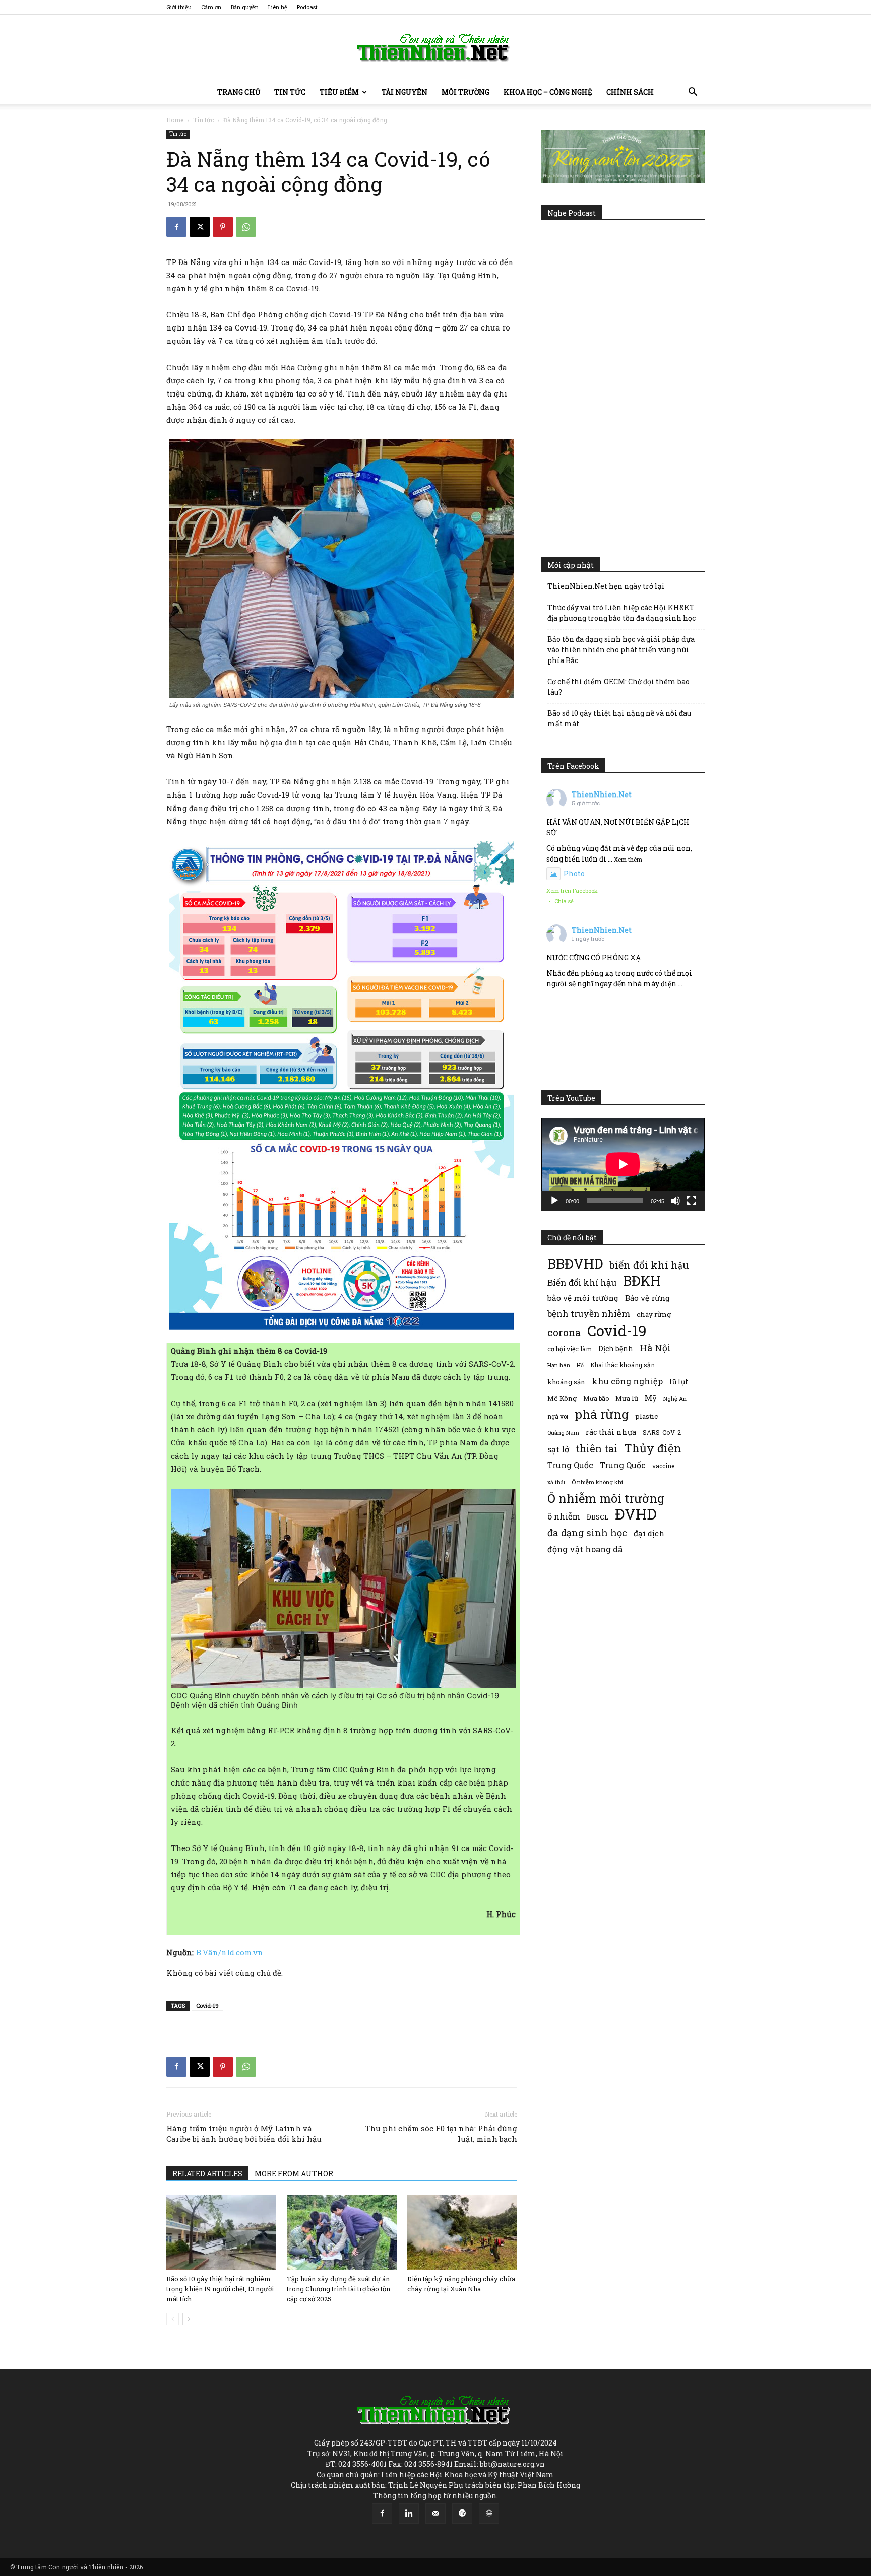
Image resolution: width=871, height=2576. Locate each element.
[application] (623, 1164)
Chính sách (630, 92)
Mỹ (651, 1398)
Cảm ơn (211, 7)
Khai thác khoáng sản (623, 1365)
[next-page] (189, 2319)
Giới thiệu (179, 7)
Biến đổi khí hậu (582, 1282)
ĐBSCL (598, 1517)
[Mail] (435, 2514)
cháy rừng (654, 1314)
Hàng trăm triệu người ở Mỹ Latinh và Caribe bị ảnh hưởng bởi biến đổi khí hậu (244, 2133)
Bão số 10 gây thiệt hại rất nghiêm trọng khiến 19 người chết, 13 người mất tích (220, 2289)
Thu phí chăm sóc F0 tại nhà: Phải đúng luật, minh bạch (441, 2133)
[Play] (554, 1201)
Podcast (307, 7)
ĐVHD (636, 1514)
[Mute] (675, 1201)
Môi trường (465, 92)
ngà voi (558, 1416)
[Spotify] (462, 2514)
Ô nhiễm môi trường (606, 1498)
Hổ (580, 1365)
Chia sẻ (564, 901)
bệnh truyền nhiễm (589, 1314)
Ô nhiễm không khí (597, 1482)
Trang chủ (239, 92)
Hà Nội (655, 1348)
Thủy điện (653, 1448)
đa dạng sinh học (587, 1533)
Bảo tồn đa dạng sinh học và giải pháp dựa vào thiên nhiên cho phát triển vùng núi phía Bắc (621, 650)
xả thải (556, 1482)
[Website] (489, 2514)
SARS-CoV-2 (662, 1432)
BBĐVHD (575, 1263)
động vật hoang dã (585, 1549)
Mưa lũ (627, 1398)
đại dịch (649, 1533)
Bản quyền (245, 7)
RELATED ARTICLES (207, 2174)
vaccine (663, 1466)
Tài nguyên (405, 92)
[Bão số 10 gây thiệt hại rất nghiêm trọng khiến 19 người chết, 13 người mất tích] (221, 2232)
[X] (200, 227)
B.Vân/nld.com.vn (230, 1952)
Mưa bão (596, 1398)
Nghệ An (675, 1398)
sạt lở (558, 1449)
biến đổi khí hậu (649, 1265)
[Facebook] (176, 227)
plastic (646, 1416)
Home (175, 120)
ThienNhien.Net (602, 794)
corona (564, 1332)
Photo (574, 873)
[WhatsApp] (246, 227)
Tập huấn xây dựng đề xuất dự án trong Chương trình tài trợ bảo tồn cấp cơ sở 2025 (338, 2289)
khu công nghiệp (627, 1381)
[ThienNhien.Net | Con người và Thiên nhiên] (435, 48)
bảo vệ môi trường (583, 1298)
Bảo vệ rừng (647, 1298)
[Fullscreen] (692, 1201)
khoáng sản (566, 1382)
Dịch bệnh (616, 1348)
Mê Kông (562, 1398)
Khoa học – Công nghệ (548, 92)
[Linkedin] (409, 2514)
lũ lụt (679, 1382)
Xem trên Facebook (572, 890)
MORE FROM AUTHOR (294, 2174)
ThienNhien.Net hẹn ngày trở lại (606, 586)
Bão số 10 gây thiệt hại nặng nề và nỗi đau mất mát (619, 718)
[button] (693, 93)
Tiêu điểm (339, 92)
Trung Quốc (570, 1465)
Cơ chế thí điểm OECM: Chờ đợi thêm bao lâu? (618, 687)
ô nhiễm (564, 1516)
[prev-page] (173, 2319)
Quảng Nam (563, 1433)
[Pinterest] (223, 227)
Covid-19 (207, 2005)
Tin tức (290, 92)
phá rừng (602, 1414)
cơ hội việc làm (570, 1349)
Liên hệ (278, 7)
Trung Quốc (623, 1465)
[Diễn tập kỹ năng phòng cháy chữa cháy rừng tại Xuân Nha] (462, 2232)
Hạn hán (559, 1365)
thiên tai (597, 1449)
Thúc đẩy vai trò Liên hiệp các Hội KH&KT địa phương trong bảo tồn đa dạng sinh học (621, 613)
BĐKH (642, 1280)
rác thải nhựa (611, 1432)
